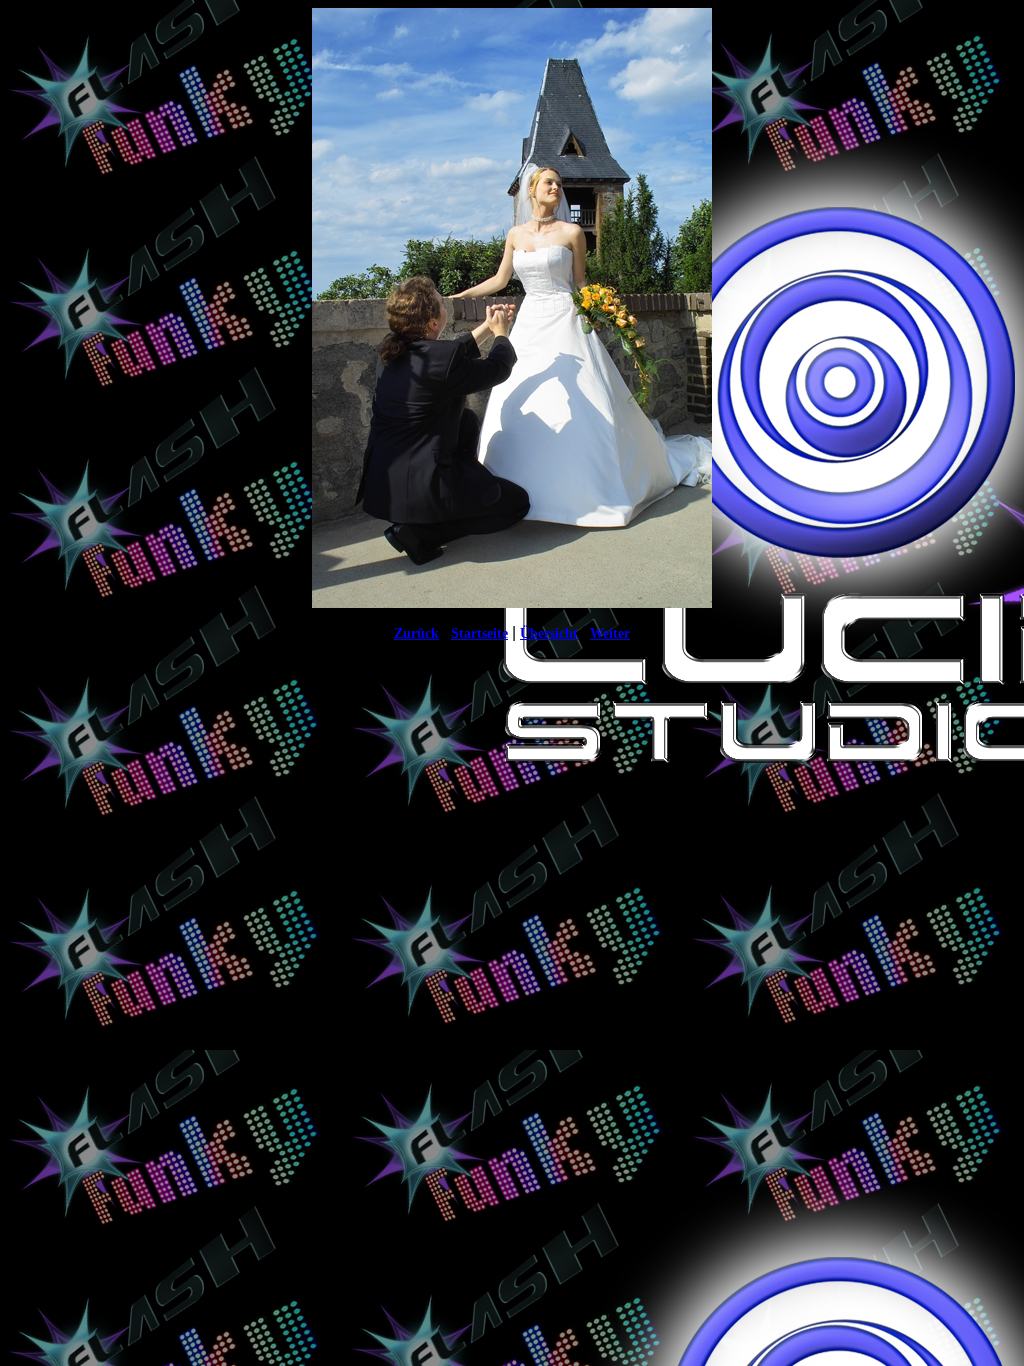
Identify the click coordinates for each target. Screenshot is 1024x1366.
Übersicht (549, 633)
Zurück (416, 633)
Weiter (610, 633)
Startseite (479, 633)
